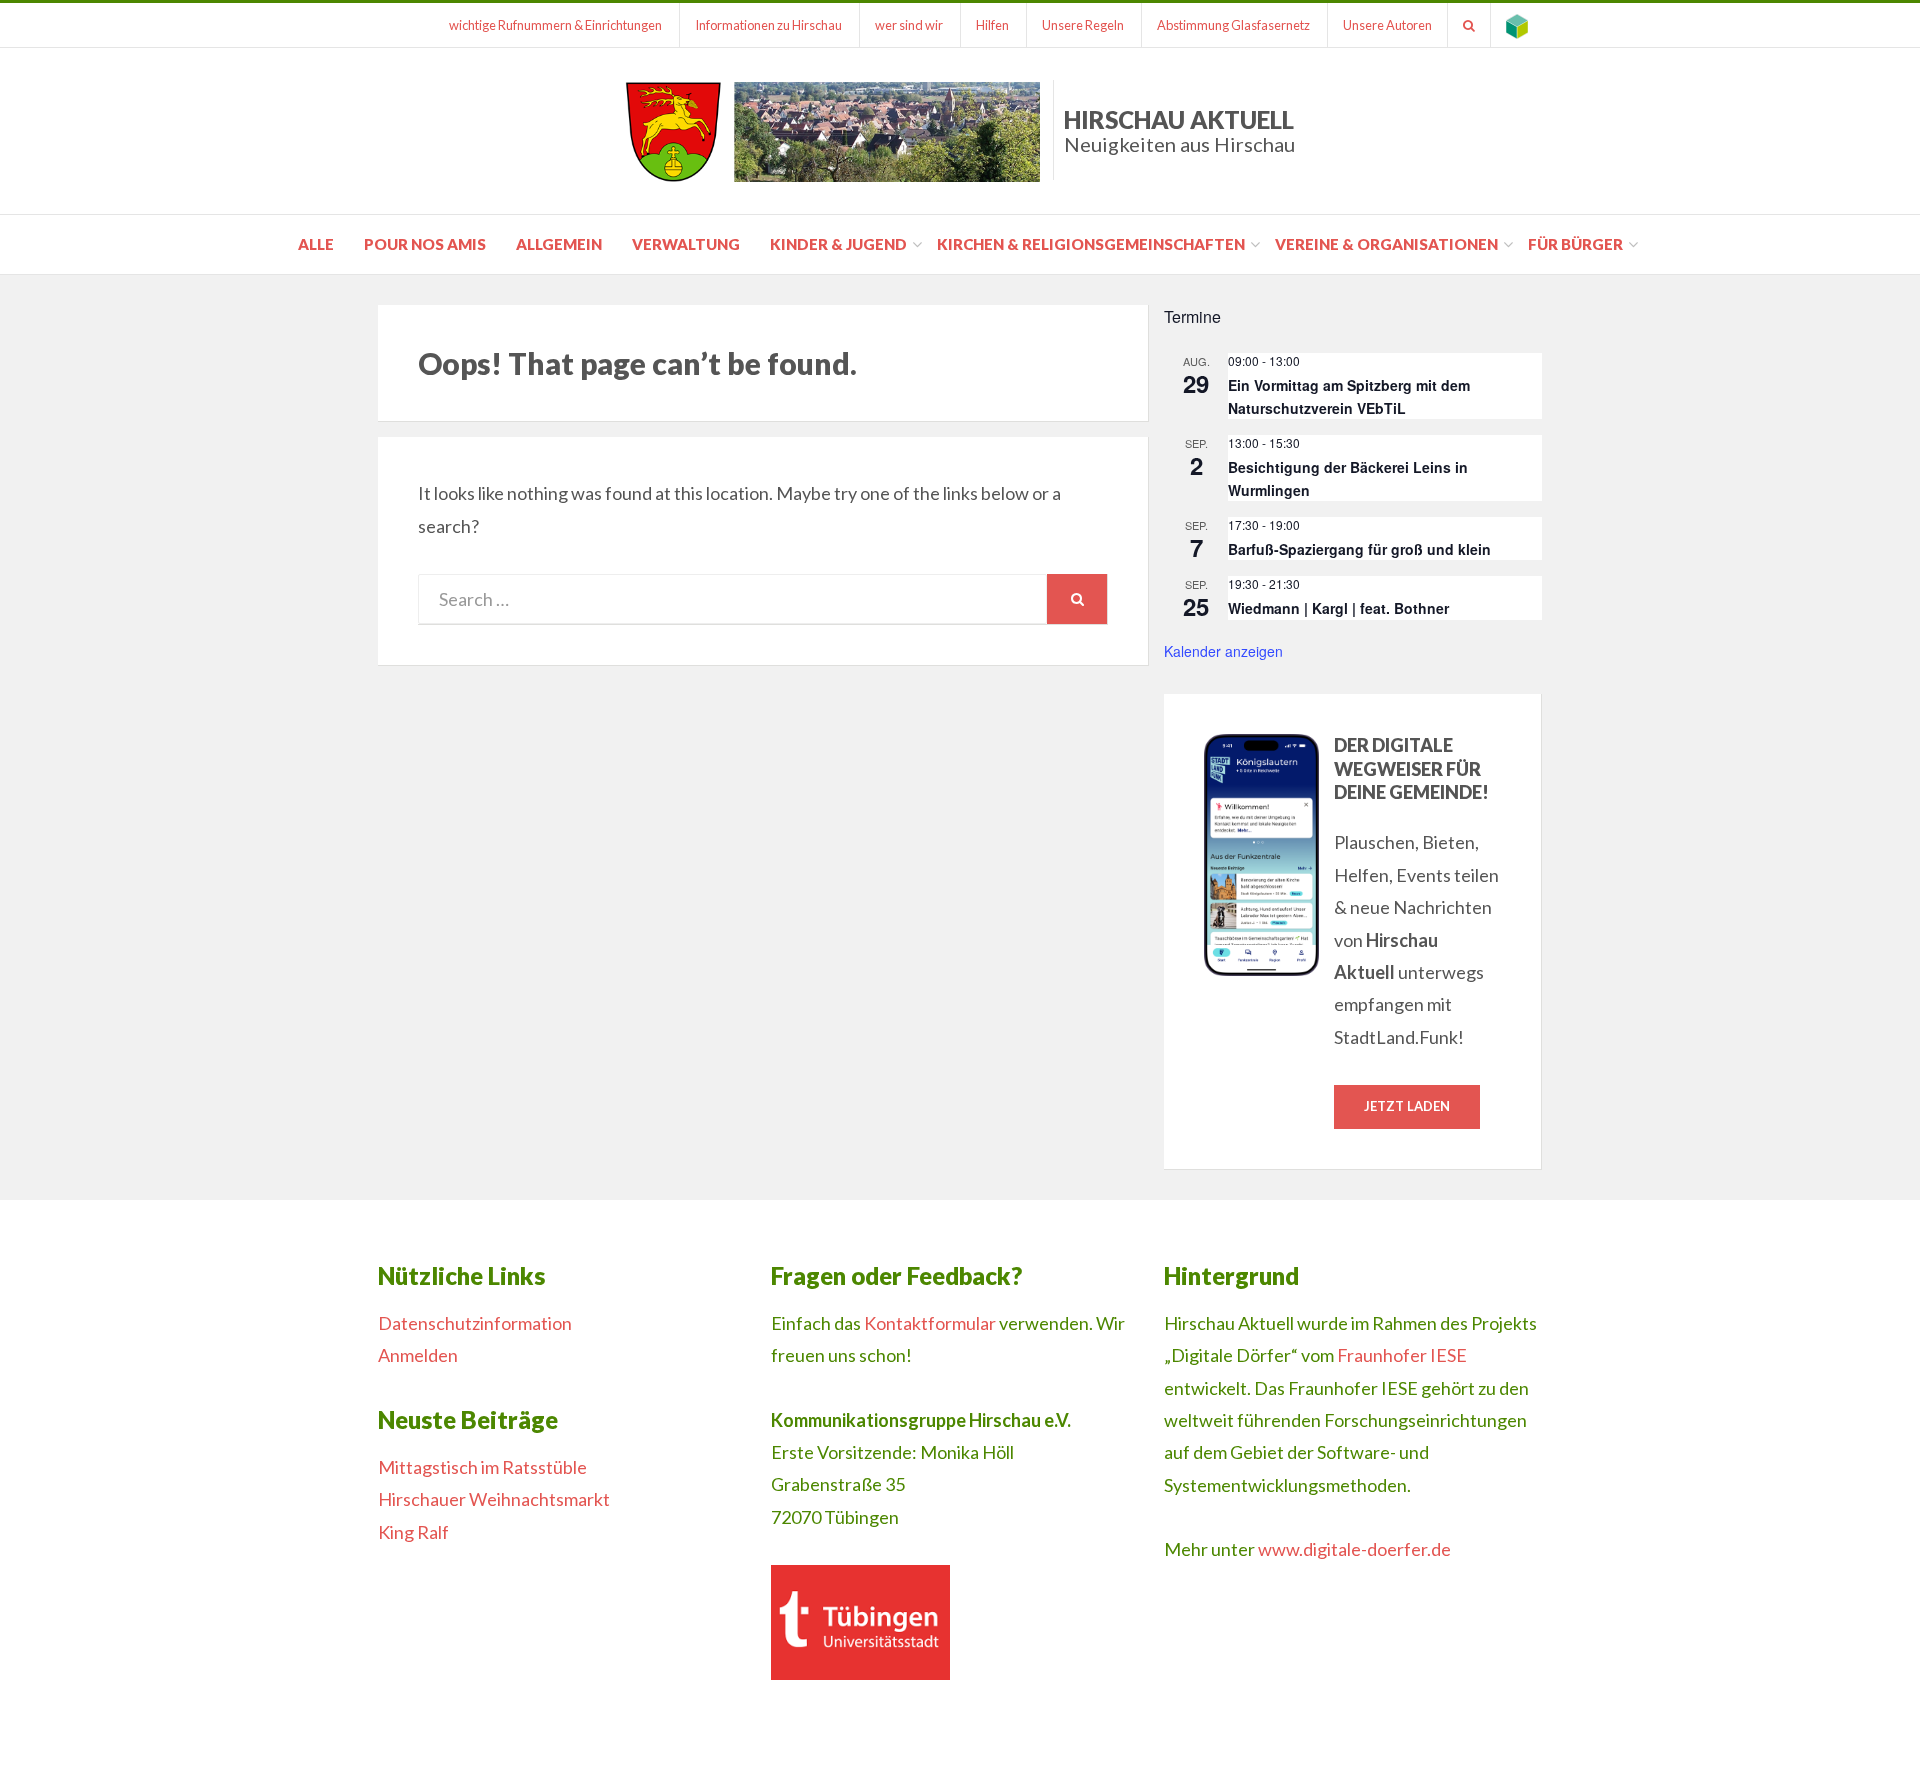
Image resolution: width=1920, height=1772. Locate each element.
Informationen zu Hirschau (768, 25)
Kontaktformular (930, 1323)
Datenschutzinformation (475, 1323)
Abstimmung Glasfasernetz (1233, 25)
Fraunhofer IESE (1402, 1355)
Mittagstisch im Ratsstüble (482, 1467)
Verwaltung (686, 244)
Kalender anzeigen (1223, 651)
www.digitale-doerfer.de (1354, 1549)
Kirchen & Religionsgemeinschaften (1091, 244)
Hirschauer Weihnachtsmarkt (494, 1499)
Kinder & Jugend (838, 244)
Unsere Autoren (1387, 25)
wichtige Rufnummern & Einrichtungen (555, 25)
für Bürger (1575, 244)
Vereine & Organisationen (1386, 244)
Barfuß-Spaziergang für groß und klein (1359, 549)
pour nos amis (425, 244)
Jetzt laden (1407, 1106)
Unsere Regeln (1083, 25)
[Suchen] (1469, 25)
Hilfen (992, 25)
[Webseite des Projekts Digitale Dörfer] (1517, 25)
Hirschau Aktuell (1179, 130)
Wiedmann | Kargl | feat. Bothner (1338, 608)
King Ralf (413, 1532)
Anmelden (418, 1355)
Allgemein (559, 244)
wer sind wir (909, 25)
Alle (316, 244)
